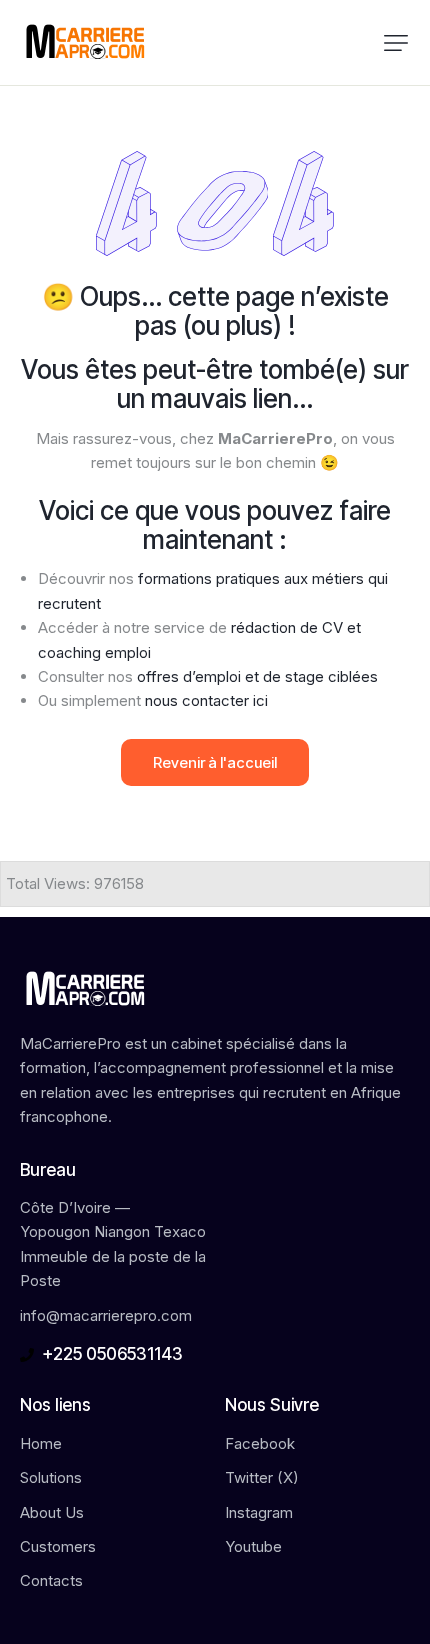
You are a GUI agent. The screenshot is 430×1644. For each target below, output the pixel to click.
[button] (396, 43)
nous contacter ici (206, 700)
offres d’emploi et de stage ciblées (257, 676)
